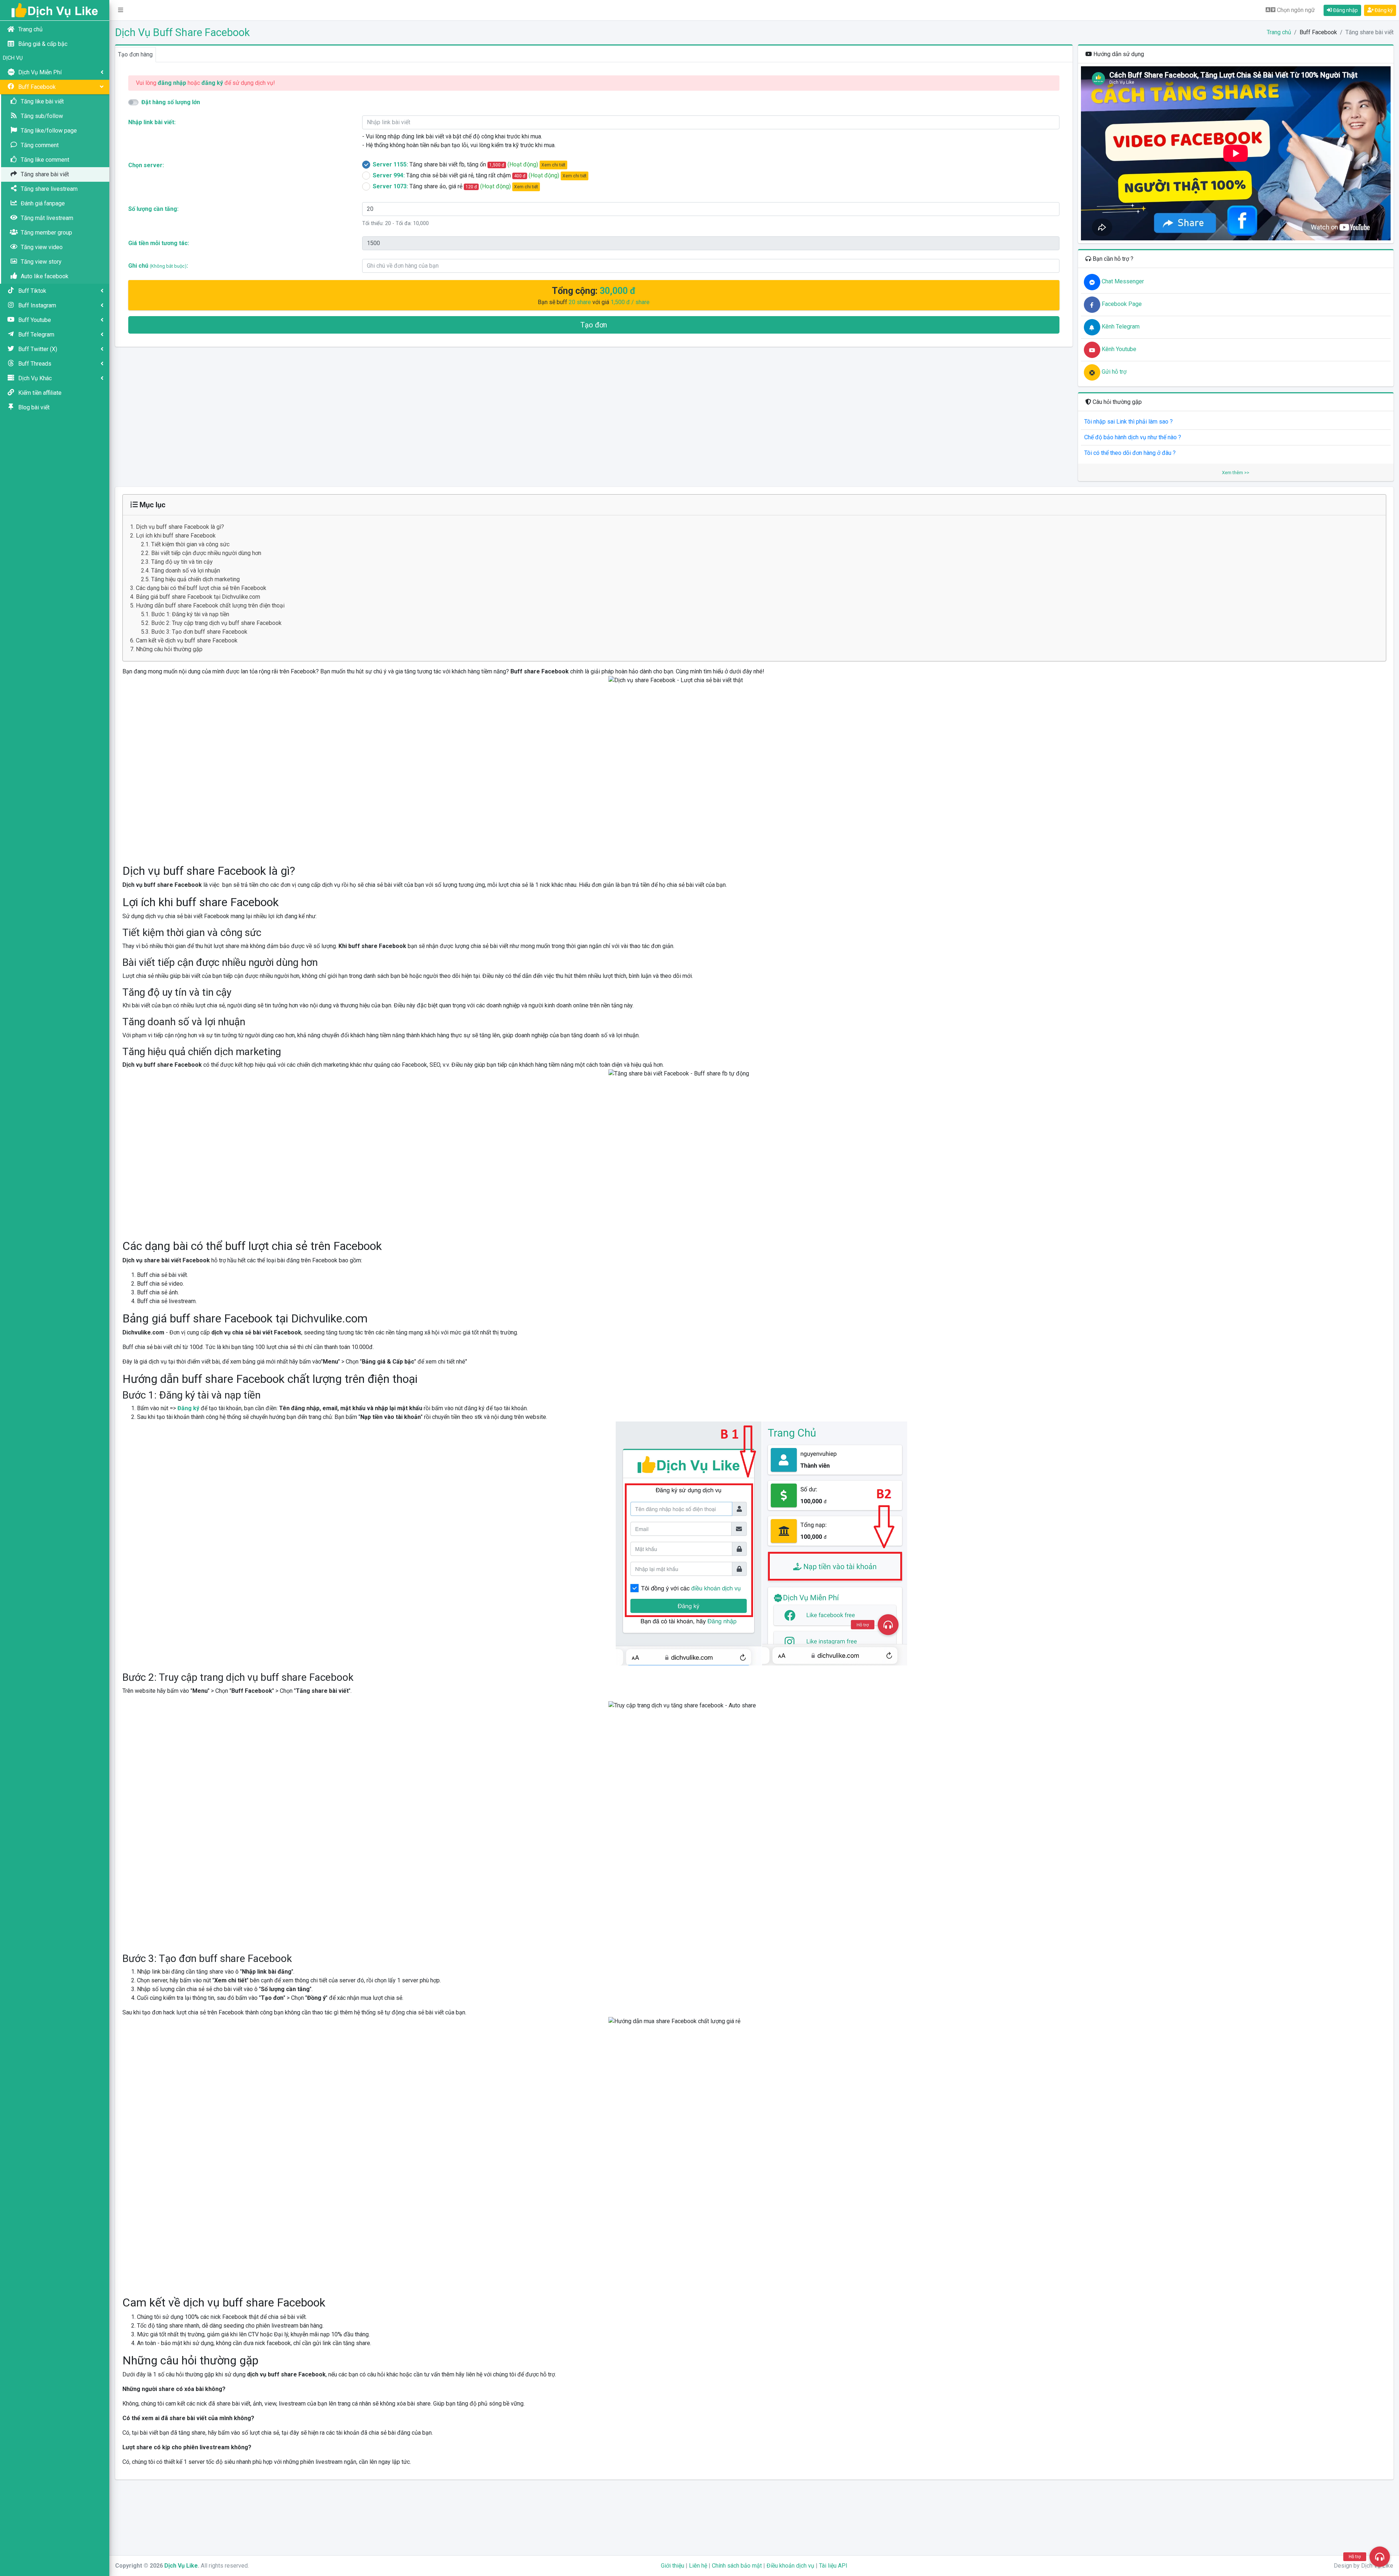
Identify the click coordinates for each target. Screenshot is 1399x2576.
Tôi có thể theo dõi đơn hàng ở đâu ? (1130, 453)
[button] (121, 10)
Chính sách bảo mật (737, 2566)
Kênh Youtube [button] (1118, 349)
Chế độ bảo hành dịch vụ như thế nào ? (1133, 437)
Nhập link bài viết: (152, 122)
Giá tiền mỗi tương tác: (159, 243)
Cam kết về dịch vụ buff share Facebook (187, 640)
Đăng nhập (1345, 10)
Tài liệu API (833, 2566)
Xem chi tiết (553, 165)
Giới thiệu (673, 2566)
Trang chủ (1279, 32)
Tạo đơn (594, 325)
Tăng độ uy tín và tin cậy (182, 562)
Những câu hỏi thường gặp (169, 649)
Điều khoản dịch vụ (790, 2566)
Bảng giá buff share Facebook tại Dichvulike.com (198, 597)
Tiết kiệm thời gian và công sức (190, 544)
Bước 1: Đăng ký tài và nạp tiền (190, 614)
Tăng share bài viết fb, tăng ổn (469, 164)
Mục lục (152, 505)
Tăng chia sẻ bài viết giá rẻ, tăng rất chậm (480, 175)
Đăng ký (1383, 10)
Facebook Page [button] (1121, 304)
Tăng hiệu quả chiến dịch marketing (195, 579)
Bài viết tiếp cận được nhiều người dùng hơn (206, 553)
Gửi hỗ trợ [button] (1113, 372)
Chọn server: (146, 165)
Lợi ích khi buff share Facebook (176, 536)
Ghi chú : (158, 266)
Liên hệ (698, 2566)
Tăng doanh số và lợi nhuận (186, 571)
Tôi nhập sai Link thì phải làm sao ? (1128, 422)
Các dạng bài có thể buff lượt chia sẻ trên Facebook (201, 588)
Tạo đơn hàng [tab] (135, 54)
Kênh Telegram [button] (1120, 327)
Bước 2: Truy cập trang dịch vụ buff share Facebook (216, 623)
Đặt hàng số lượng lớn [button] (171, 102)
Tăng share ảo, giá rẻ (455, 186)
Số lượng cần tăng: (153, 209)
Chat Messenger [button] (1122, 281)
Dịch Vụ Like (181, 2566)
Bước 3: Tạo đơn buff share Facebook (199, 632)
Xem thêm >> (1236, 473)
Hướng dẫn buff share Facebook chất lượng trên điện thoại (210, 605)
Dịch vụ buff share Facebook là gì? (180, 527)
